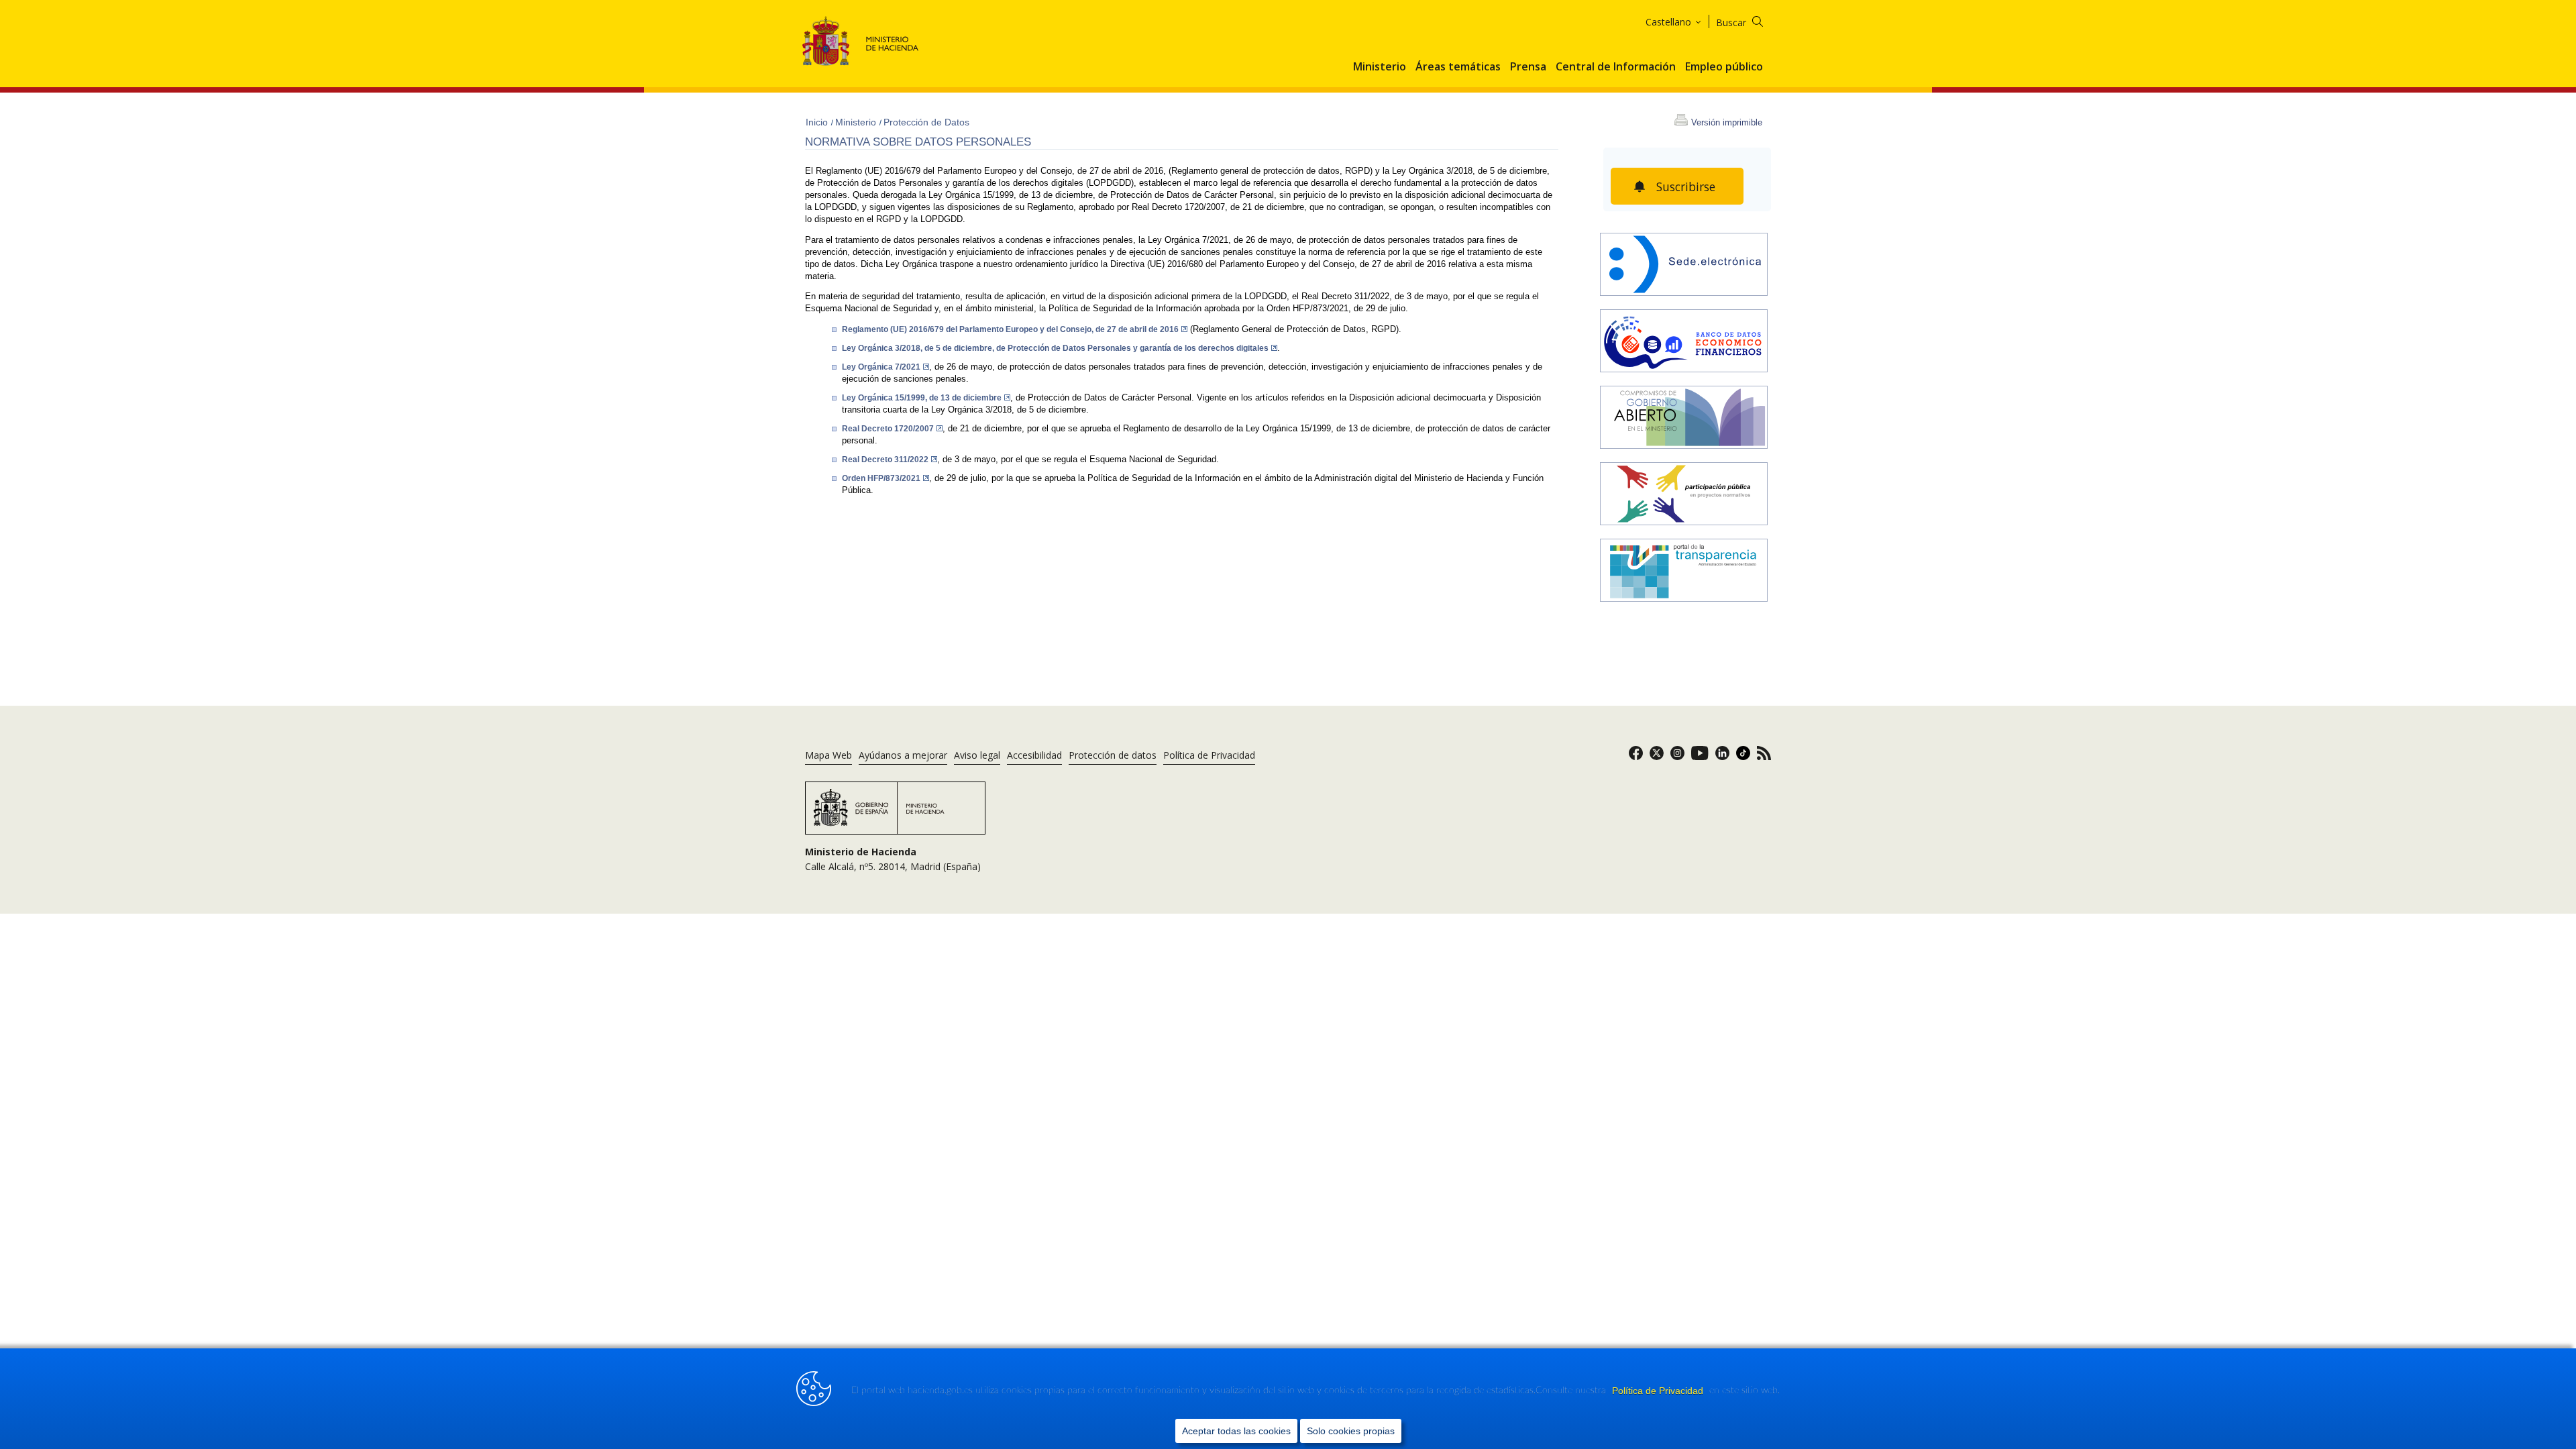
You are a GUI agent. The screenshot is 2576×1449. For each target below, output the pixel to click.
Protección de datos (1113, 755)
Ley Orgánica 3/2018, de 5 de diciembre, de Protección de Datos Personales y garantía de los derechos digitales (1055, 348)
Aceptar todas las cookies (1236, 1431)
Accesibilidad (1034, 755)
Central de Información (1616, 67)
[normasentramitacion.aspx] (1684, 495)
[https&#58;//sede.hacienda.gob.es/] (1684, 266)
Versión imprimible (1727, 122)
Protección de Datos (926, 122)
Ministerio (1380, 67)
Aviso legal (977, 755)
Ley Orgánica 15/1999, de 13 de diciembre (922, 398)
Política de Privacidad (1659, 1391)
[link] (1636, 757)
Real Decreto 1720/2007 (888, 429)
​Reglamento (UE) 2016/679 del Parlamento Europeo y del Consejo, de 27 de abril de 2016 (1010, 329)
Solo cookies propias (1351, 1431)
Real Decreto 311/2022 (885, 460)
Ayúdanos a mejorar (903, 755)
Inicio (818, 122)
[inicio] (1684, 342)
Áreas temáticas (1458, 67)
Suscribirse (1686, 186)
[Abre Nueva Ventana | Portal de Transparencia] (1684, 572)
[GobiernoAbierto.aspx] (1684, 419)
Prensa (1528, 67)
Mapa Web (828, 755)
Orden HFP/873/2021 (881, 478)
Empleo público (1724, 67)
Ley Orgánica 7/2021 (881, 367)
